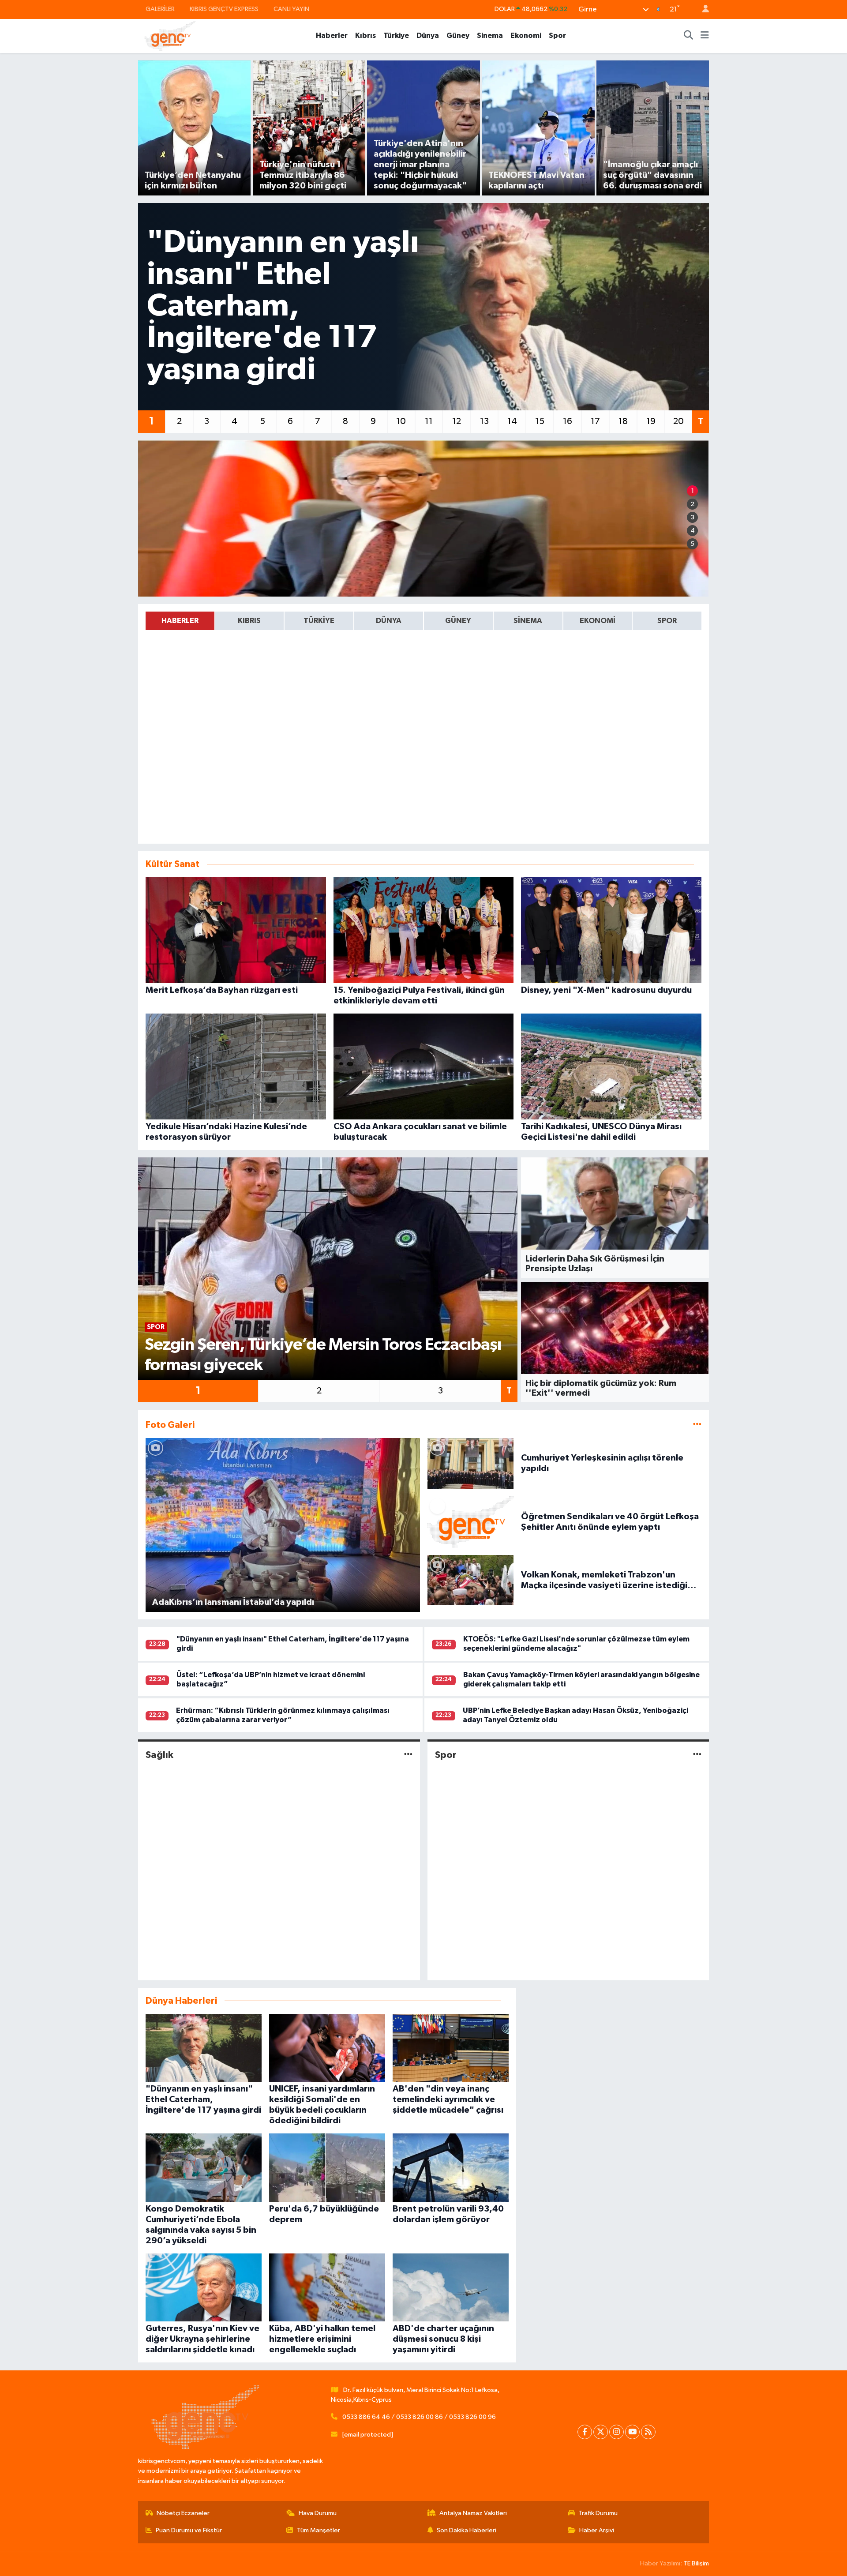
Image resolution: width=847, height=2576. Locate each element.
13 (484, 421)
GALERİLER (160, 9)
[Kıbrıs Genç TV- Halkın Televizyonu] (170, 36)
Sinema (490, 36)
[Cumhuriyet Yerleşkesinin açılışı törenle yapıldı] (471, 1463)
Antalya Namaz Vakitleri (473, 2513)
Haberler (332, 36)
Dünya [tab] (389, 621)
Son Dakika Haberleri (467, 2530)
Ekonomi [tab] (598, 621)
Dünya (428, 36)
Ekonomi (526, 36)
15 (540, 421)
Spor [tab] (667, 621)
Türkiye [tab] (319, 621)
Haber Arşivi (597, 2530)
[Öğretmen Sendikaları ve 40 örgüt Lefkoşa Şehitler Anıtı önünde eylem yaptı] (471, 1522)
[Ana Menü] (705, 36)
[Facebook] (585, 2432)
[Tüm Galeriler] (697, 1425)
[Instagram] (617, 2432)
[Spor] (697, 1755)
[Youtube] (632, 2432)
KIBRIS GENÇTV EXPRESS (224, 9)
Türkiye (396, 36)
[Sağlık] (408, 1755)
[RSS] (648, 2432)
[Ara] (689, 36)
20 (678, 421)
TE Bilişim (696, 2563)
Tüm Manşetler (319, 2530)
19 (651, 421)
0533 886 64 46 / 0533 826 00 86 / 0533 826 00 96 (419, 2417)
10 (401, 421)
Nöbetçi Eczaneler (183, 2513)
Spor (557, 36)
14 (512, 421)
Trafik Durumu (598, 2513)
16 (568, 421)
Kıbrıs (365, 36)
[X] (601, 2432)
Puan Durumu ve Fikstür (189, 2530)
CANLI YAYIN (291, 9)
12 (457, 421)
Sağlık (159, 1755)
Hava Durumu (318, 2513)
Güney (458, 36)
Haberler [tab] (180, 621)
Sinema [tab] (528, 621)
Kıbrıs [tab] (249, 621)
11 (429, 421)
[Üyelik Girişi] (702, 9)
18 (623, 421)
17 (595, 421)
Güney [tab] (458, 621)
